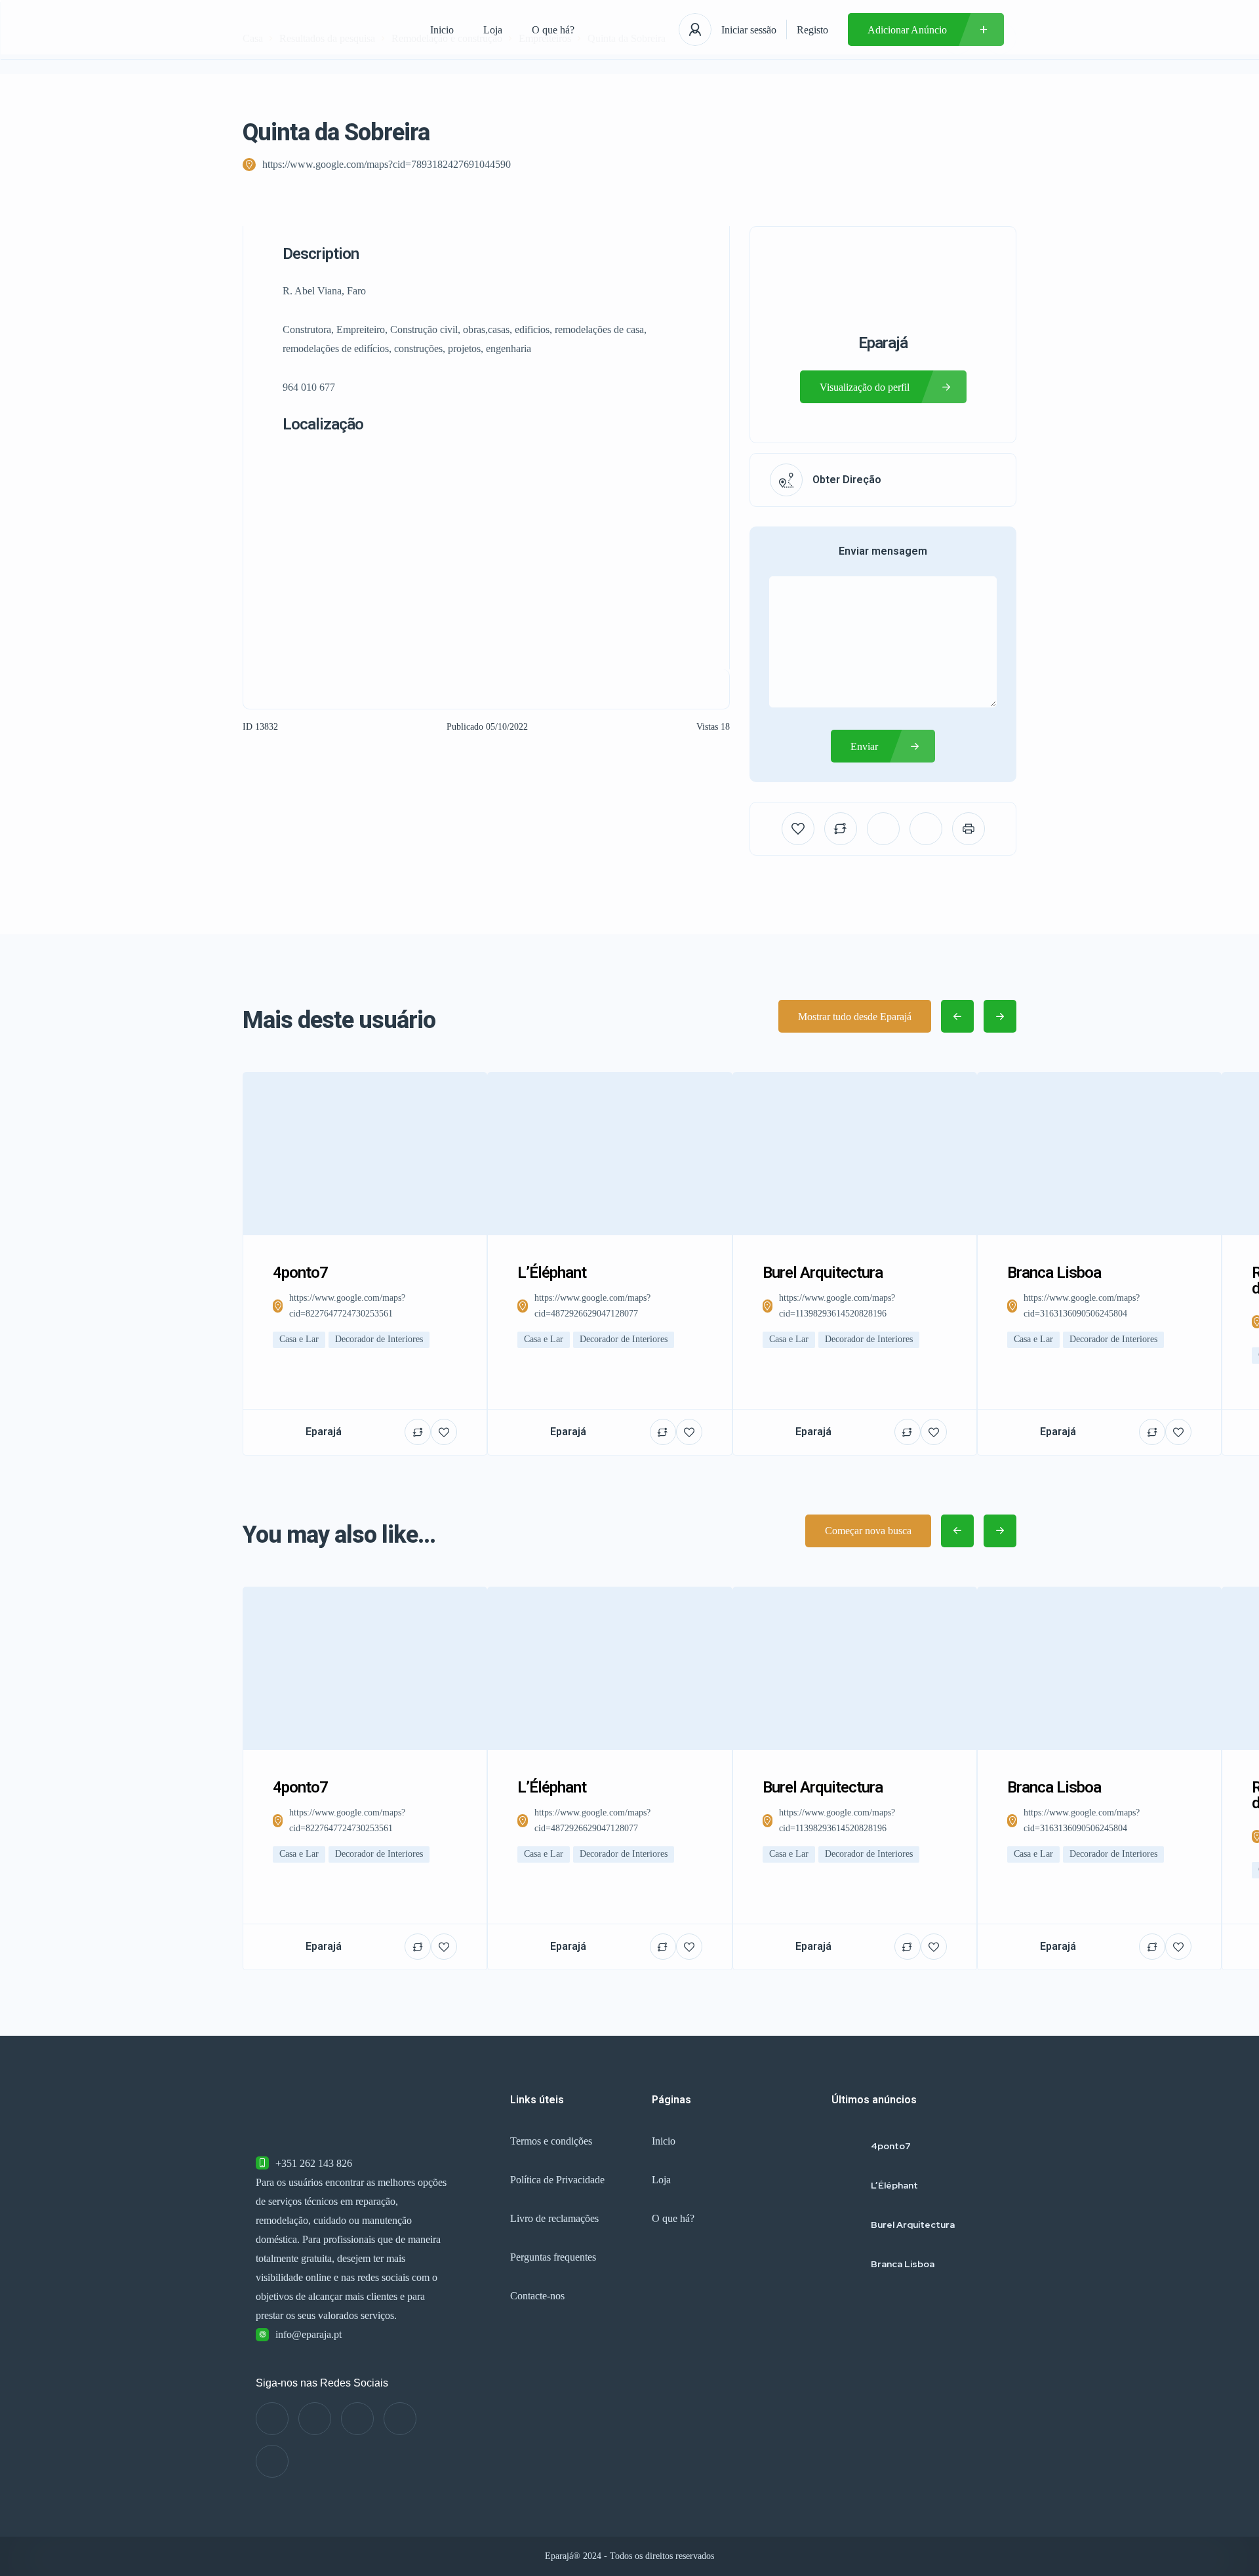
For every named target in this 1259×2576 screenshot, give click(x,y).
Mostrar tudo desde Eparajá (855, 1017)
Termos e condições (551, 2141)
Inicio (442, 30)
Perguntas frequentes (553, 2257)
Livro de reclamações (554, 2218)
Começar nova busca (868, 1531)
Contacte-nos (537, 2296)
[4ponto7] (846, 2146)
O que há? (553, 30)
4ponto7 (891, 2146)
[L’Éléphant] (846, 2186)
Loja (493, 30)
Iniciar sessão (749, 30)
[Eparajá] (324, 30)
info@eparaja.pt (309, 2334)
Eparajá (883, 343)
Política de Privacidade (557, 2180)
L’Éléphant (894, 2185)
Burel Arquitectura (913, 2225)
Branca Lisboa (903, 2264)
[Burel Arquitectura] (846, 2225)
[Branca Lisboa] (846, 2264)
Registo (812, 30)
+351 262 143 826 (314, 2163)
